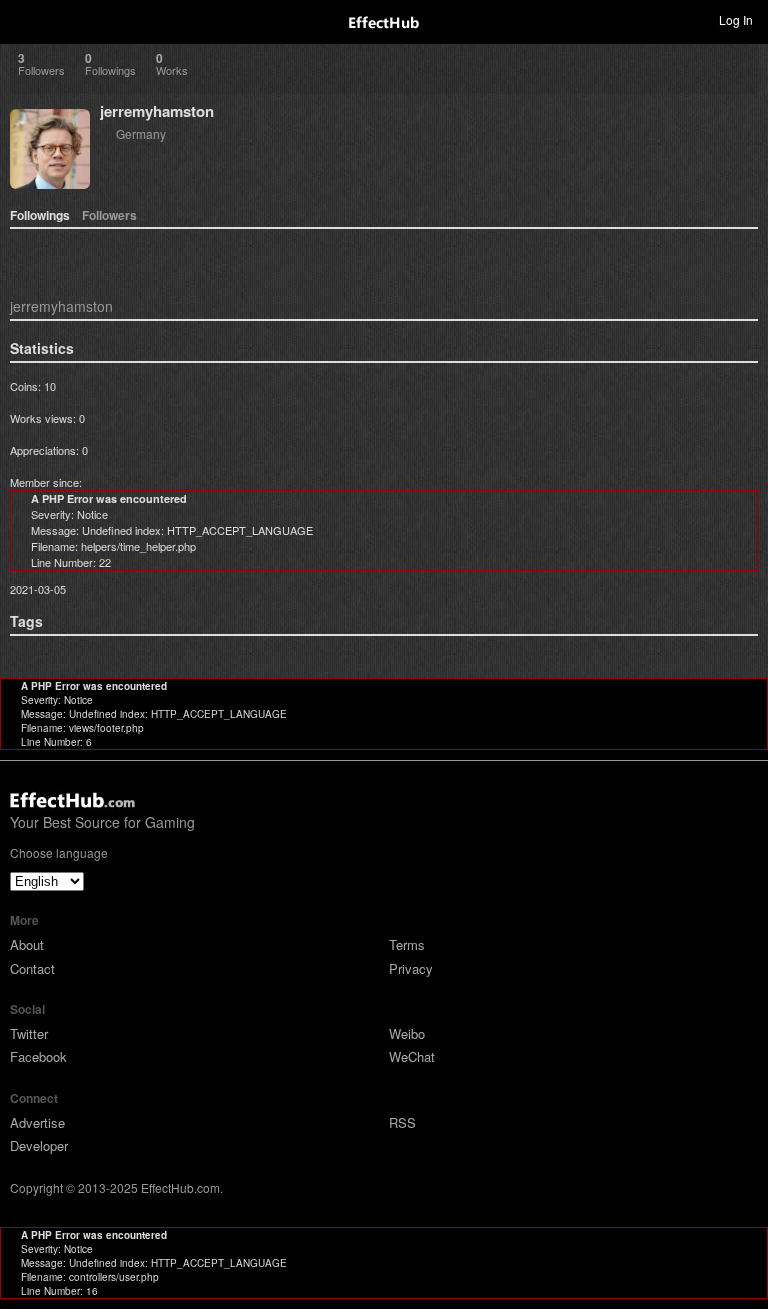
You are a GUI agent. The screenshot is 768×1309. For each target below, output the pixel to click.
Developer (39, 1145)
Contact (32, 968)
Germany (141, 133)
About (27, 944)
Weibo (407, 1033)
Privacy (411, 968)
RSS (402, 1122)
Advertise (37, 1122)
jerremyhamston (157, 111)
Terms (407, 944)
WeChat (412, 1056)
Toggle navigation (24, 19)
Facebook (38, 1056)
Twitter (29, 1033)
